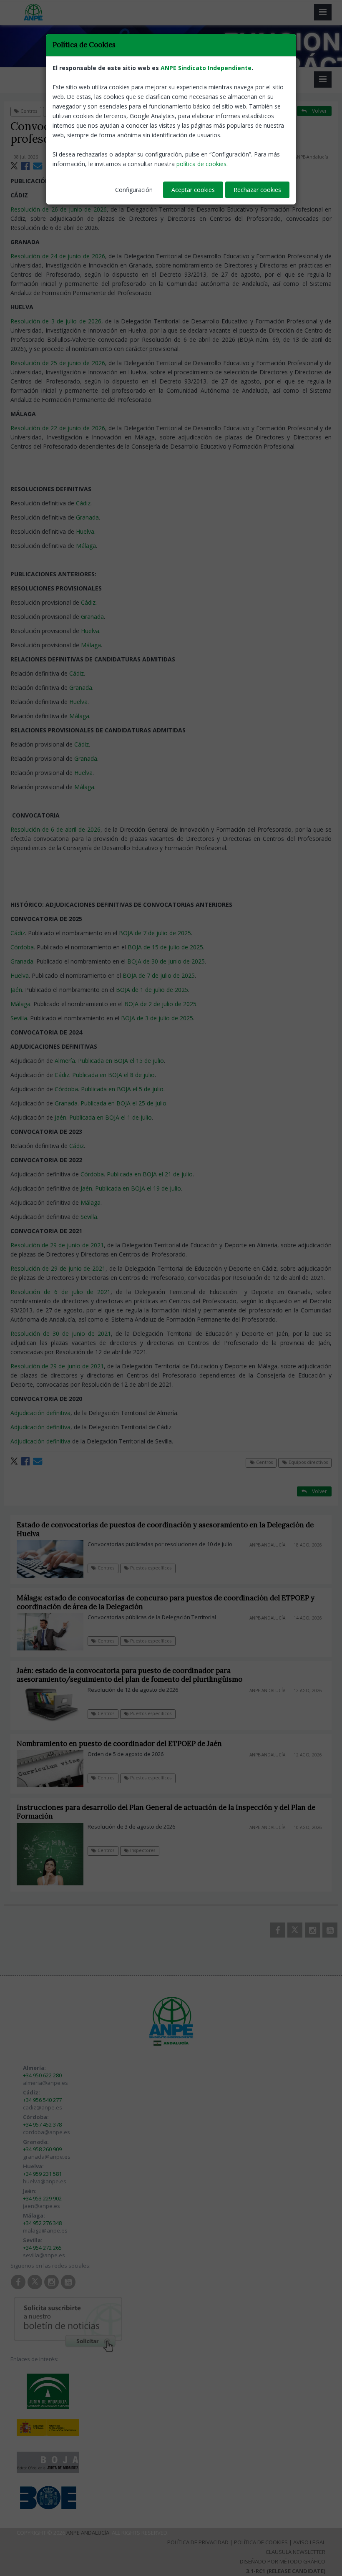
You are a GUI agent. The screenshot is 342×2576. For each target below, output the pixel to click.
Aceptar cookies (193, 190)
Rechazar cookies (257, 190)
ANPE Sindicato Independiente (206, 68)
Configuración (134, 190)
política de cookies (201, 164)
